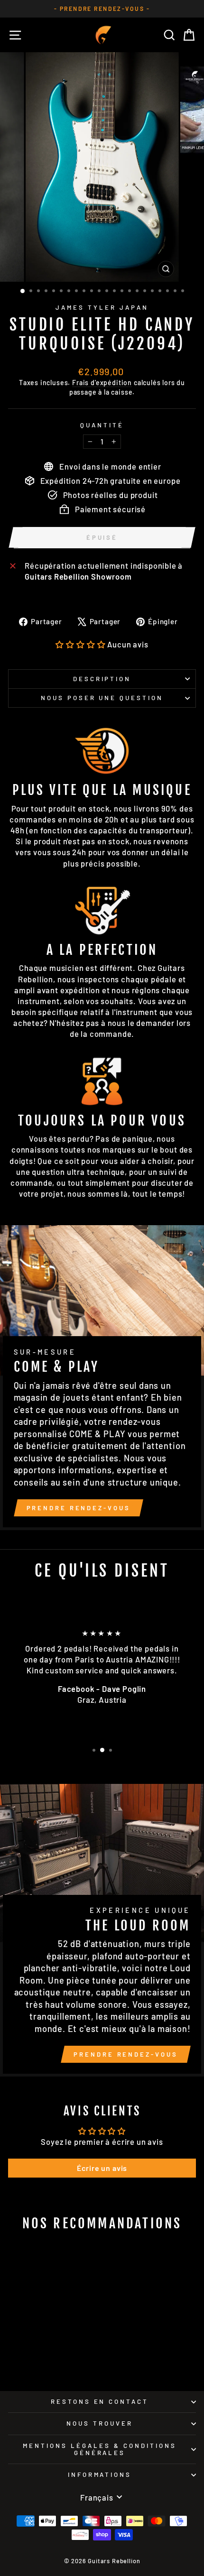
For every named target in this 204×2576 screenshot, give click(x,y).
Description (102, 679)
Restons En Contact (100, 2401)
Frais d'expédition (102, 383)
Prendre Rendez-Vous (79, 1508)
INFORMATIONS (100, 2474)
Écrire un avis (102, 2168)
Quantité (102, 425)
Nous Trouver (100, 2423)
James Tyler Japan (102, 307)
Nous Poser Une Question (102, 698)
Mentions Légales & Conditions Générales (99, 2449)
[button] (80, 644)
